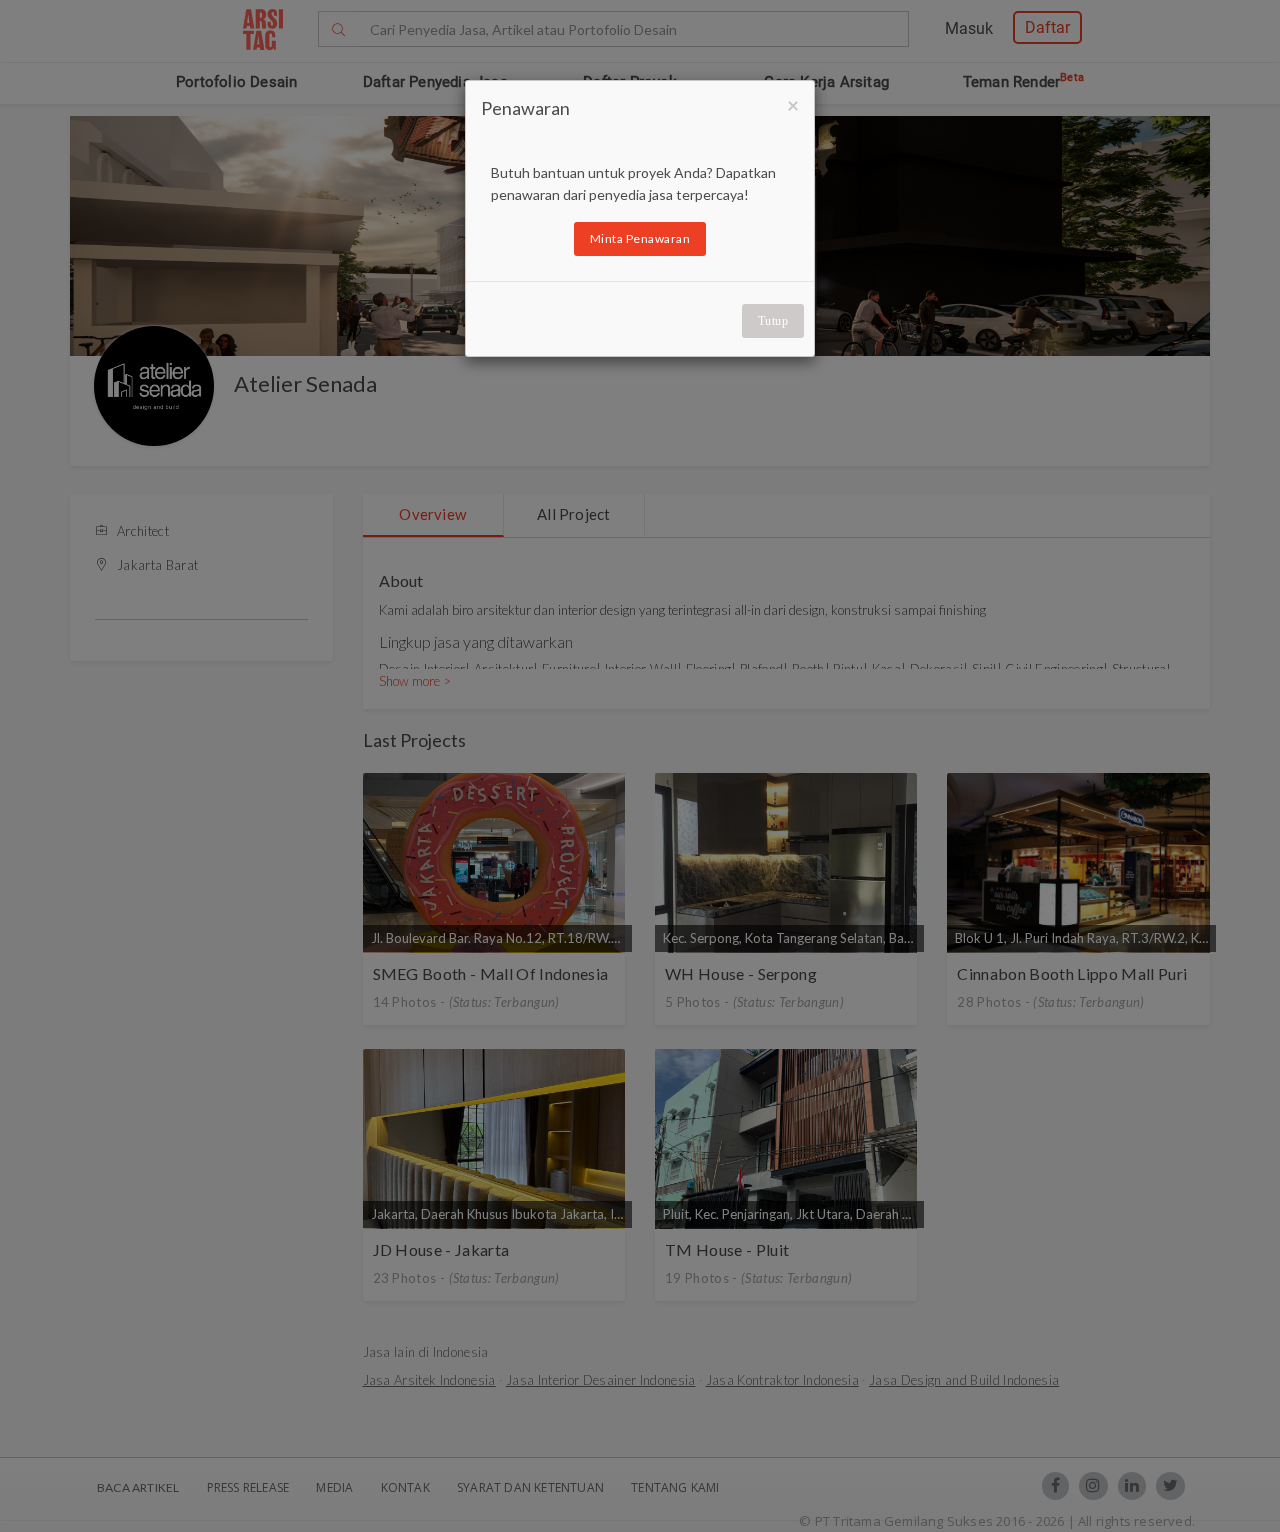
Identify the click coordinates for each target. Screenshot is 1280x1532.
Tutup (773, 321)
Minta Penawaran (640, 238)
